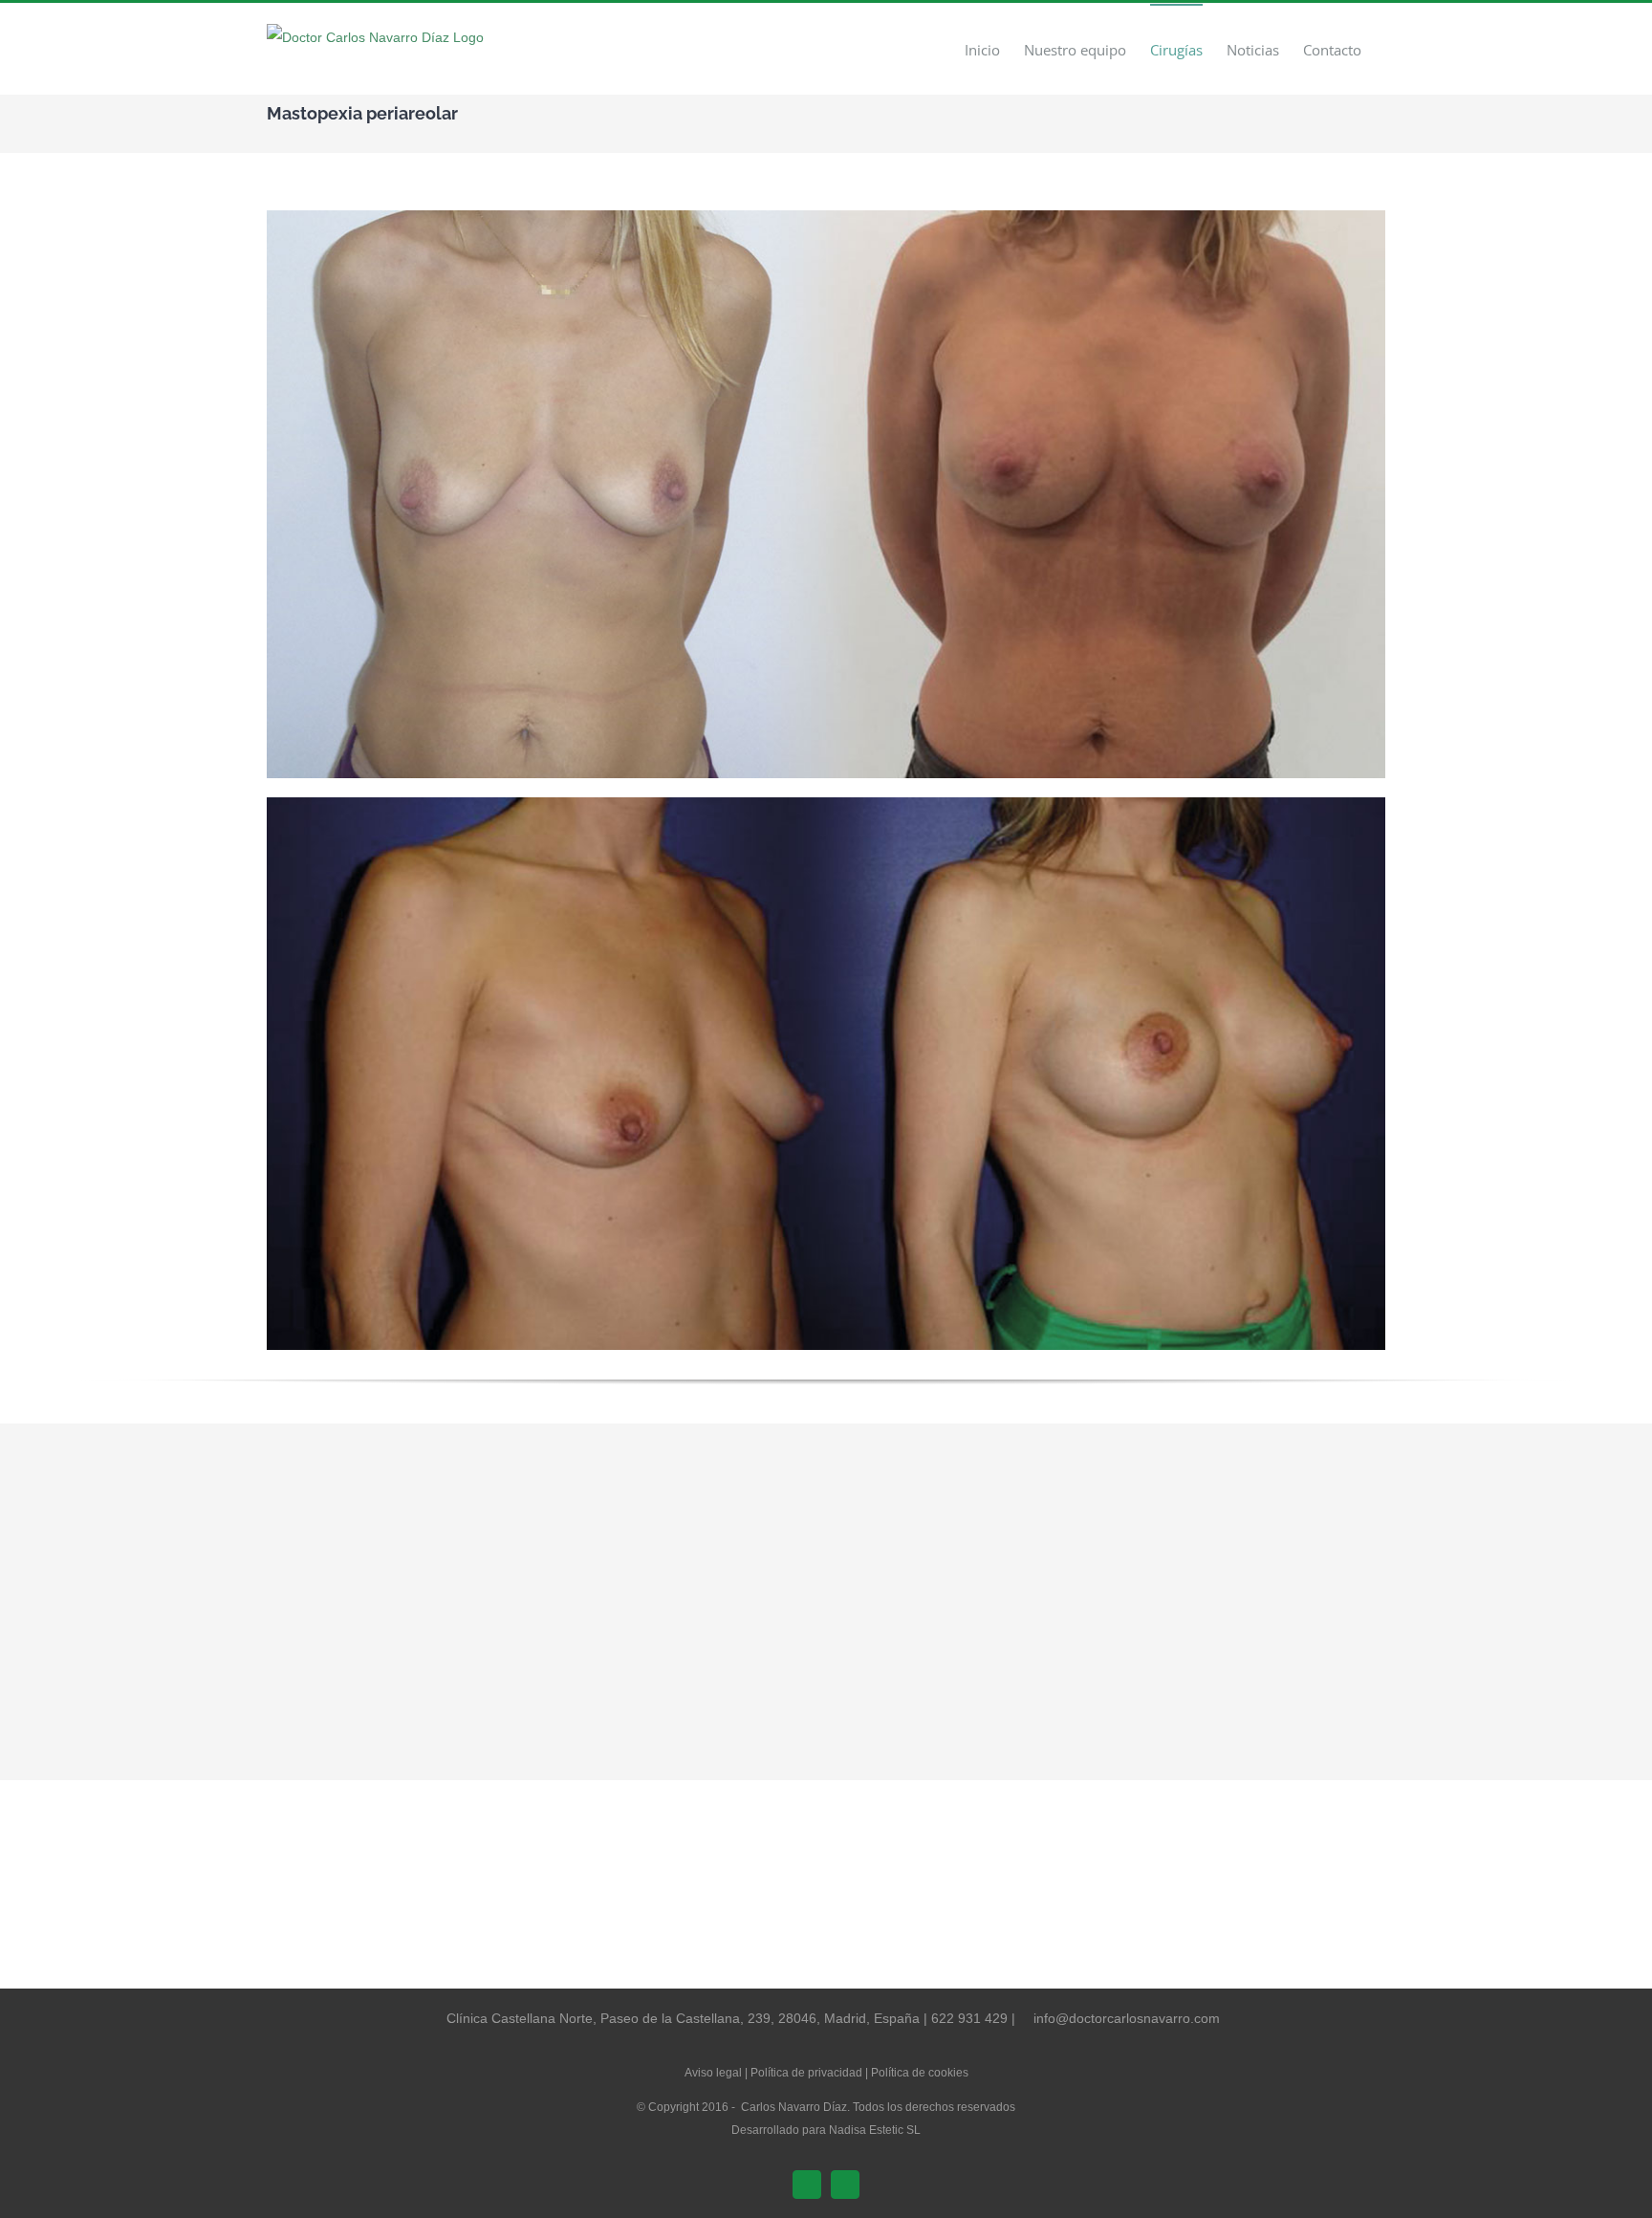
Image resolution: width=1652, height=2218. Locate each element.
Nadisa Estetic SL (875, 2130)
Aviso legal (713, 2073)
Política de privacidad (806, 2073)
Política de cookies (920, 2073)
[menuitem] (982, 49)
